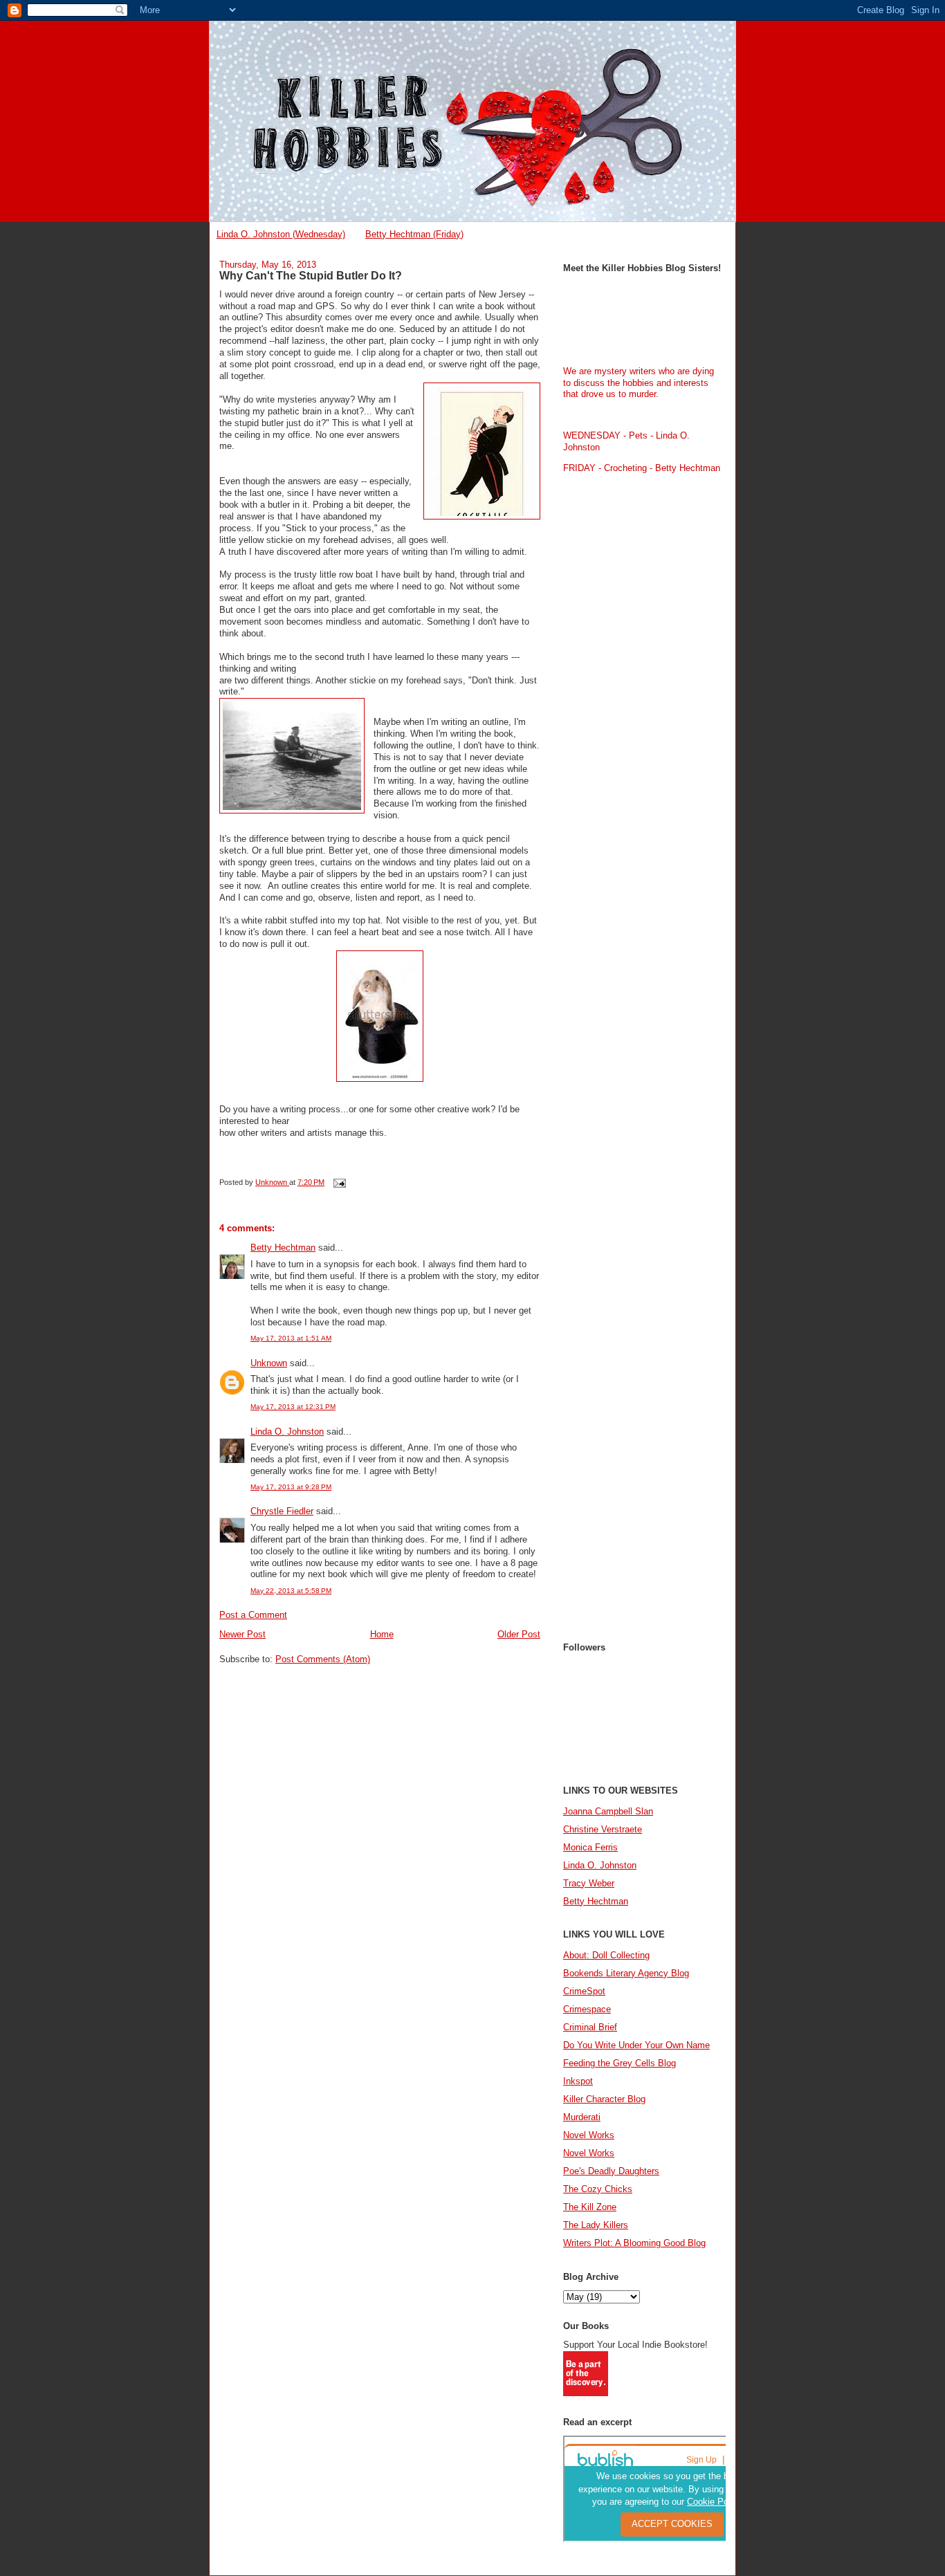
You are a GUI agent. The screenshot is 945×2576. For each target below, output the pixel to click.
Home (382, 1634)
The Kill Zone (590, 2207)
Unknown (269, 1363)
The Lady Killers (596, 2225)
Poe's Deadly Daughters (611, 2171)
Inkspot (578, 2081)
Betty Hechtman (283, 1248)
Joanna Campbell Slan (608, 1811)
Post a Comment (253, 1615)
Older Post (519, 1634)
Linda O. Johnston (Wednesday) (281, 234)
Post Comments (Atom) (323, 1659)
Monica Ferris (590, 1847)
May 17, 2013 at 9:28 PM (291, 1487)
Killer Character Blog (604, 2099)
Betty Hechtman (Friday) (414, 234)
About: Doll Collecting (606, 1955)
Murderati (582, 2117)
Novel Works (589, 2135)
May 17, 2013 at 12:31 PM (293, 1407)
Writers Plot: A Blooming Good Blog (634, 2243)
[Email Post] (339, 1182)
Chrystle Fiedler (282, 1511)
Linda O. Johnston (287, 1432)
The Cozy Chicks (598, 2189)
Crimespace (587, 2009)
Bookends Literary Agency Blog (626, 1973)
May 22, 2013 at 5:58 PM (291, 1591)
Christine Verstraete (603, 1829)
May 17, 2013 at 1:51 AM (291, 1338)
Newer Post (242, 1634)
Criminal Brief (590, 2027)
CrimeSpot (584, 1991)
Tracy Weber (589, 1883)
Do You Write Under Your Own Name (636, 2045)
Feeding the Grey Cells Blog (620, 2063)
